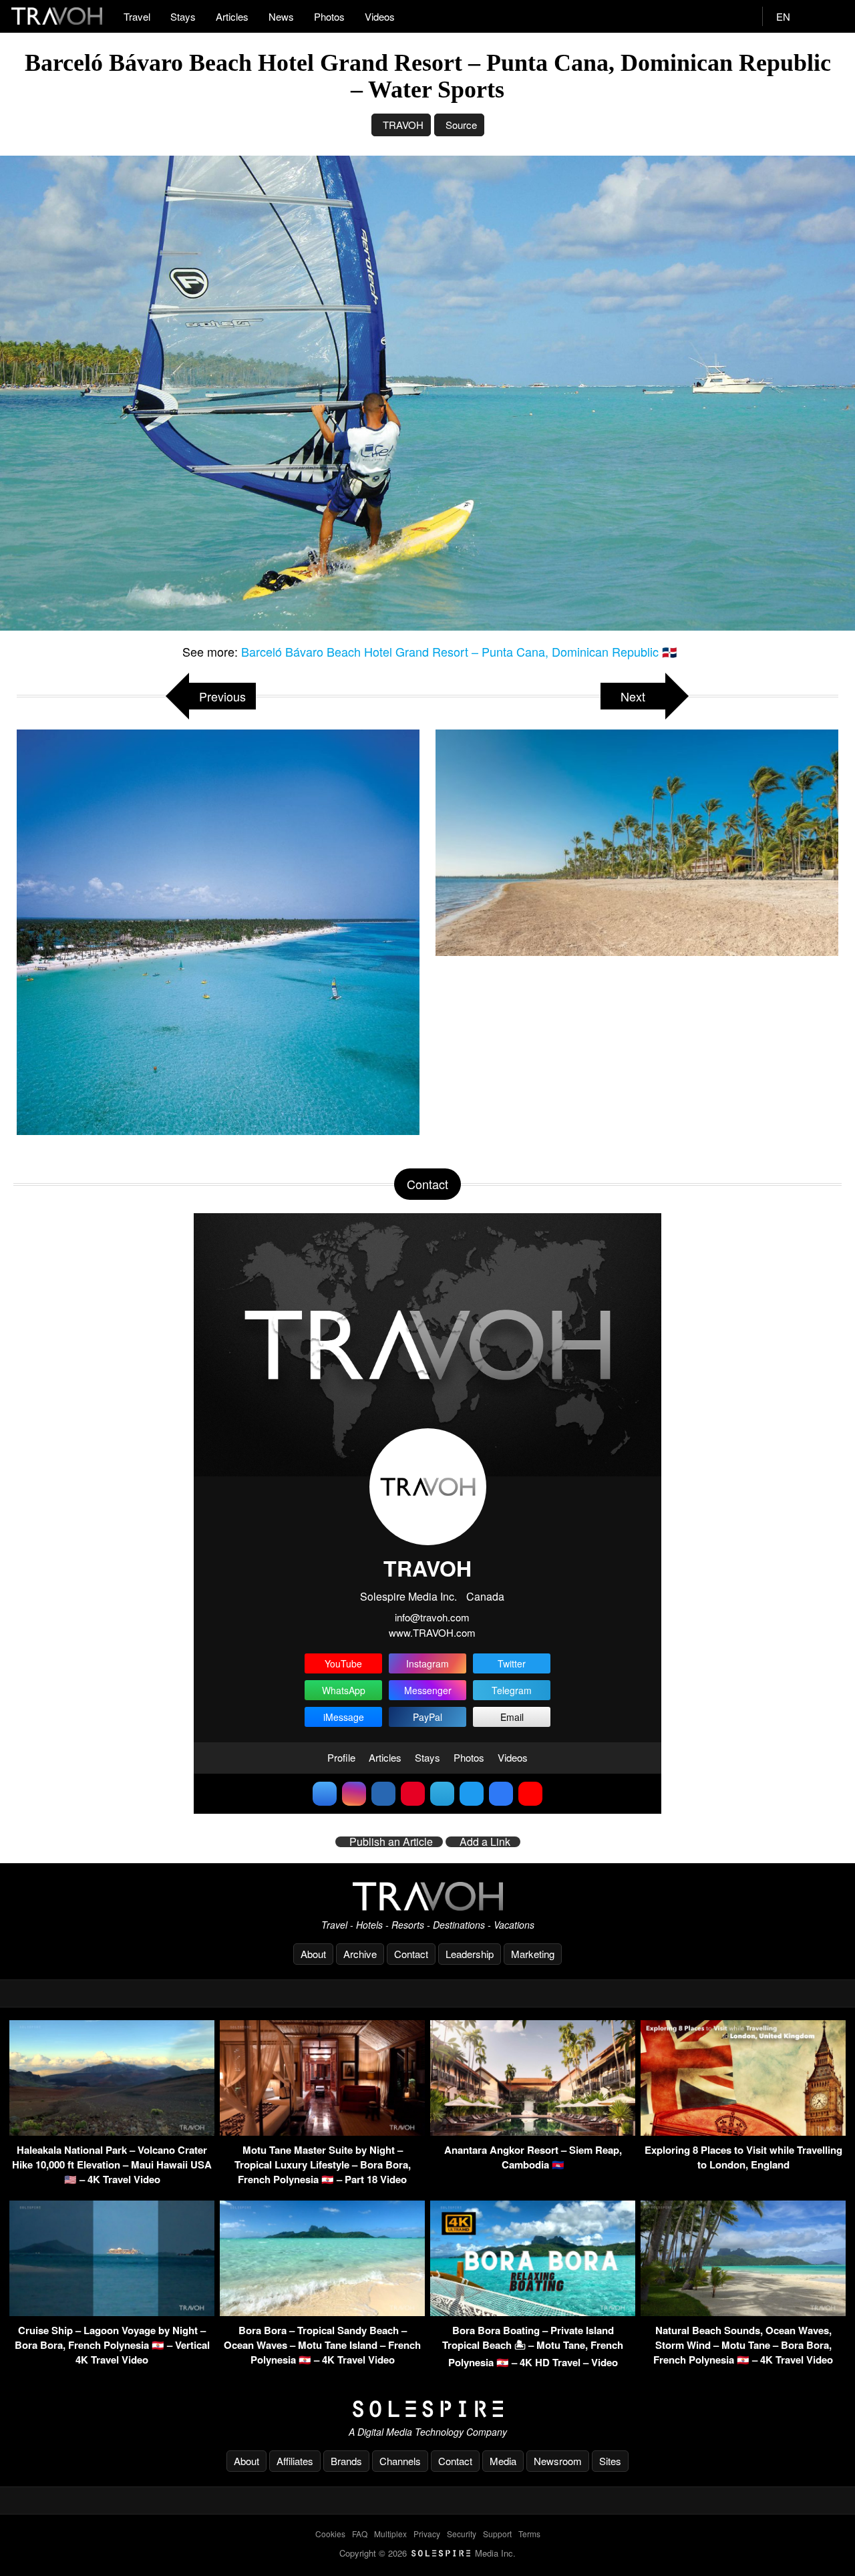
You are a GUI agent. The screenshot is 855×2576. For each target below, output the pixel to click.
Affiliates (295, 2461)
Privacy (427, 2534)
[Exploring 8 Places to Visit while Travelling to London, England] (743, 2131)
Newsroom (558, 2461)
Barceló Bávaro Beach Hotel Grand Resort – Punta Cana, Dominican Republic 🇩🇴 (459, 651)
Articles (232, 16)
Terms (529, 2534)
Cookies (330, 2534)
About (313, 1954)
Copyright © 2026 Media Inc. (427, 2553)
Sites (610, 2461)
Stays (183, 16)
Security (462, 2534)
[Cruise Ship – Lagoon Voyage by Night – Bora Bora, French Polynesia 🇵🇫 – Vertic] (112, 2312)
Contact (411, 1954)
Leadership (470, 1954)
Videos (380, 16)
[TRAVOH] (427, 1896)
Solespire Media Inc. (408, 1596)
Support (497, 2534)
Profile (341, 1757)
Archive (360, 1954)
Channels (400, 2461)
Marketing (533, 1954)
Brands (346, 2461)
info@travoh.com (432, 1617)
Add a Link (485, 1842)
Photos (329, 16)
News (281, 16)
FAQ (360, 2534)
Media (503, 2461)
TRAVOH (403, 125)
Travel (137, 16)
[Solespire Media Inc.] (427, 2409)
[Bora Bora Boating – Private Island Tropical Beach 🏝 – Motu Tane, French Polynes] (533, 2312)
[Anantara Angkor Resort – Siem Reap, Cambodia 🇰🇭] (533, 2131)
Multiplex (390, 2534)
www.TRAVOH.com (432, 1632)
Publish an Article (391, 1842)
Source (461, 125)
